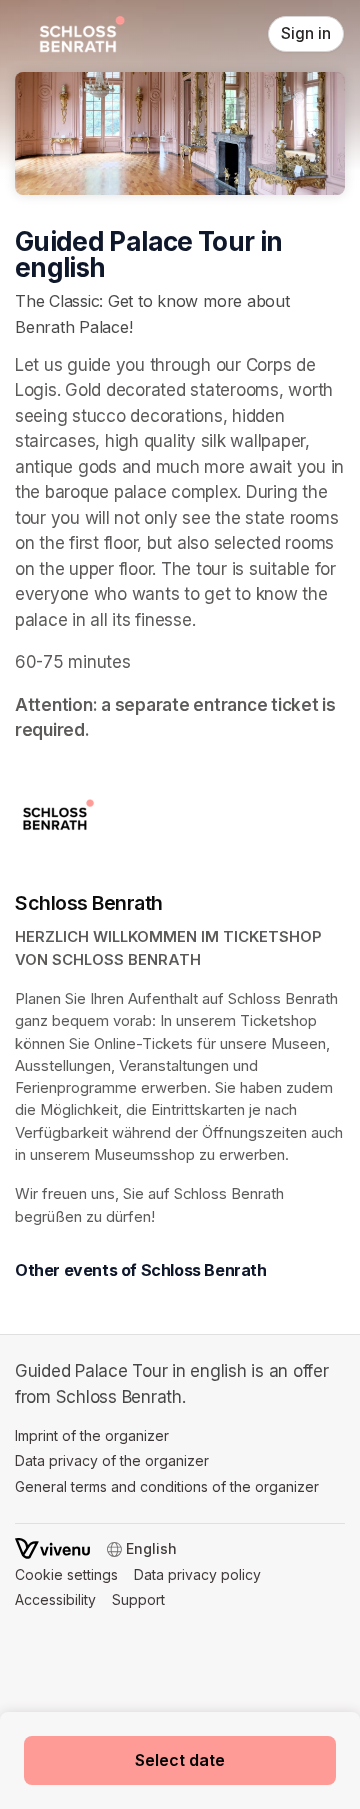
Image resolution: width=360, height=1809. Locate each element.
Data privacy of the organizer (112, 1460)
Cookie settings (66, 1574)
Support (138, 1599)
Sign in (306, 33)
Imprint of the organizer (92, 1435)
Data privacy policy (197, 1574)
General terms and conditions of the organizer (167, 1486)
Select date (180, 1760)
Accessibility (55, 1599)
